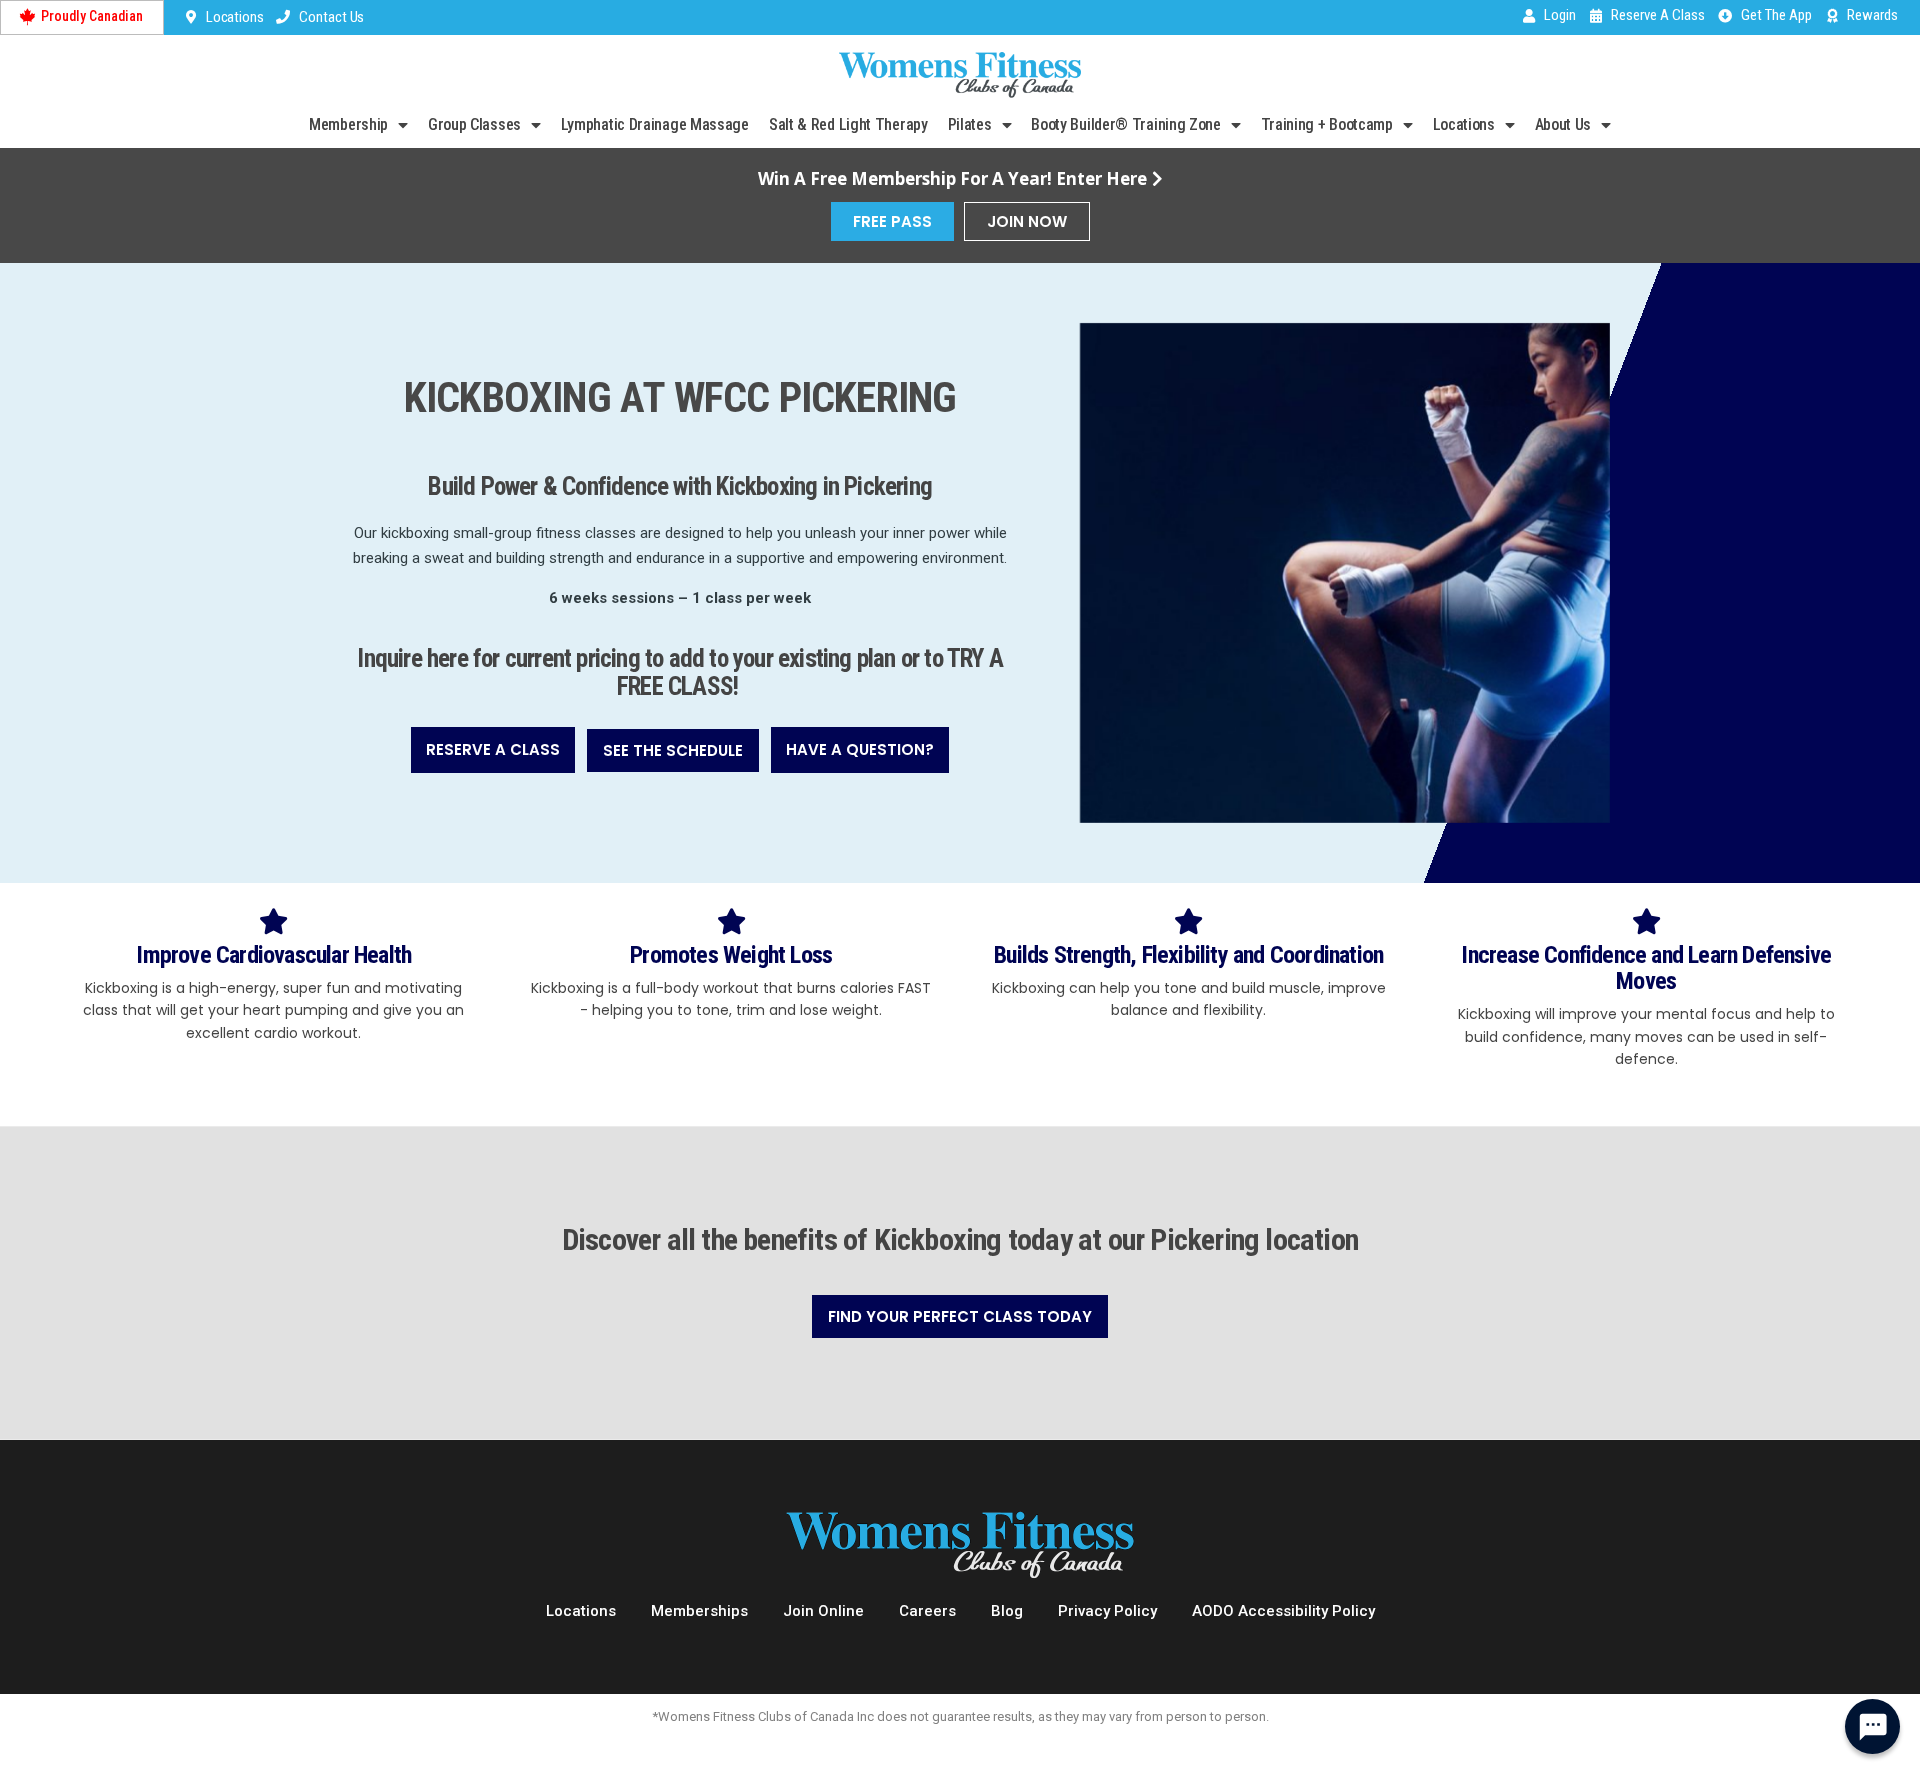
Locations (1464, 124)
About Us (1563, 124)
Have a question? (860, 749)
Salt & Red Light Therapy (848, 124)
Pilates (970, 124)
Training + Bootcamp (1327, 124)
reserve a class (493, 749)
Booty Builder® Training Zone (1126, 124)
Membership (348, 124)
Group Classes (474, 124)
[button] (493, 750)
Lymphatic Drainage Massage (655, 124)
